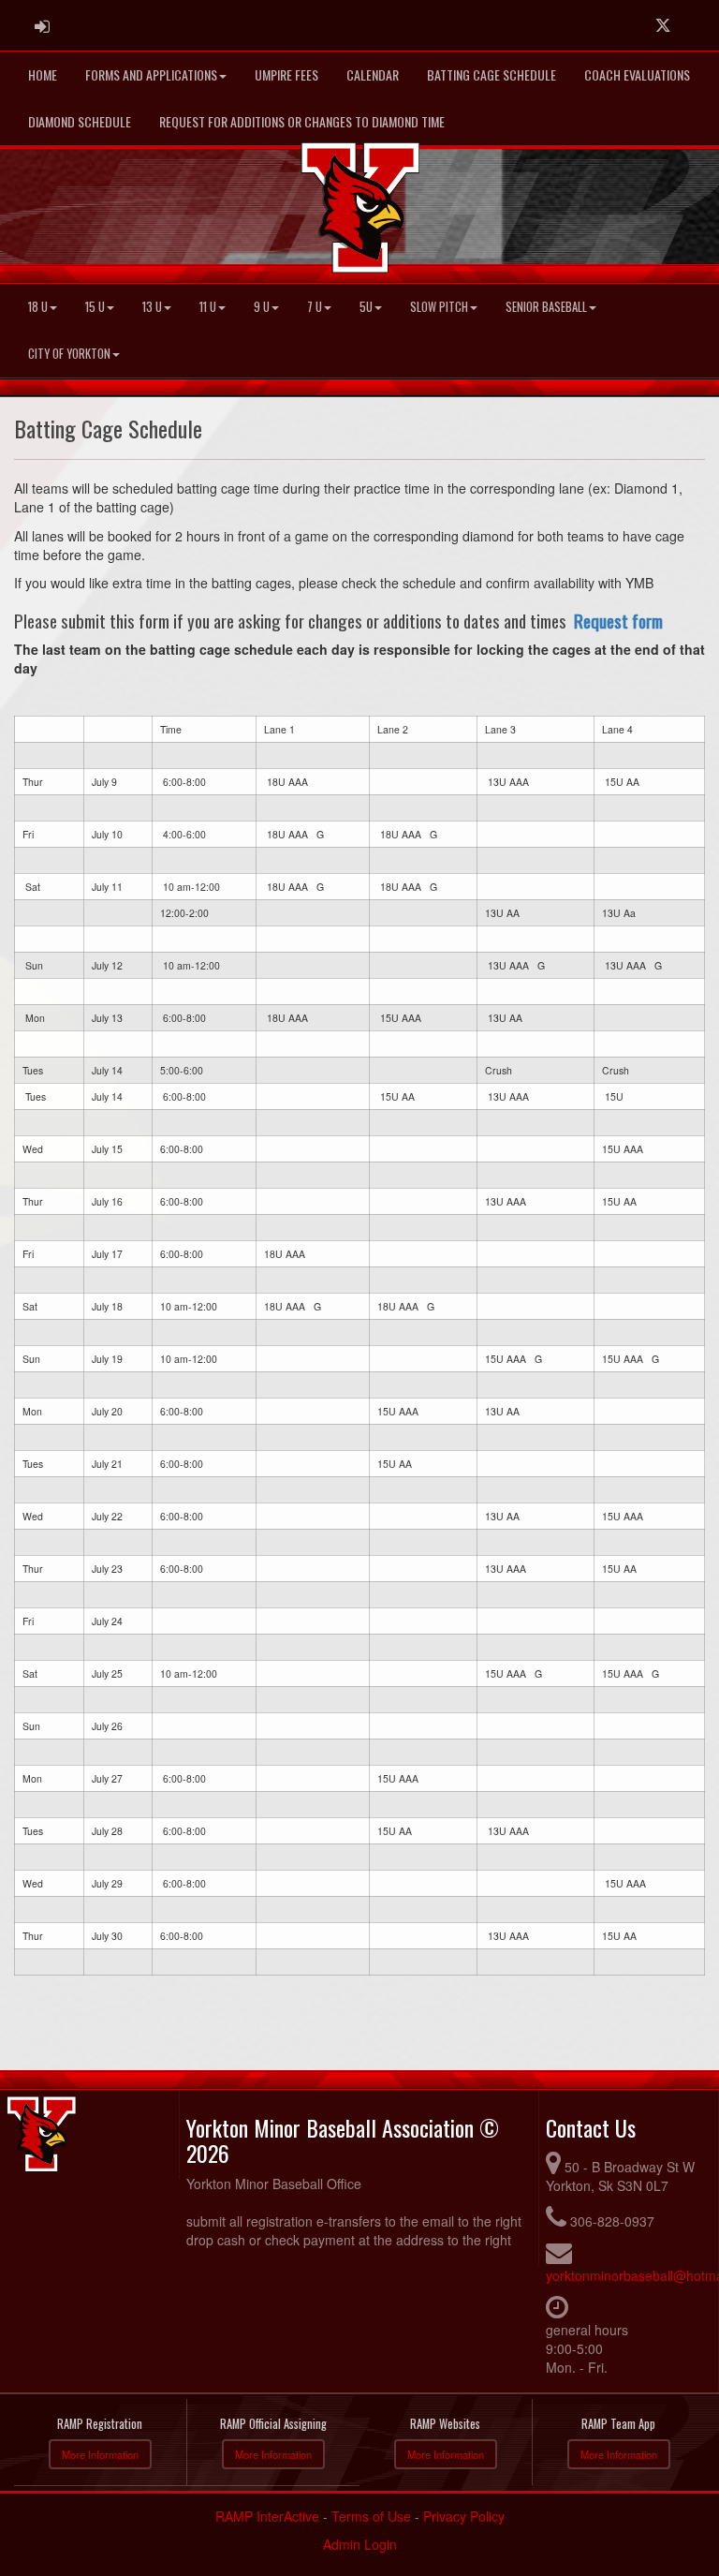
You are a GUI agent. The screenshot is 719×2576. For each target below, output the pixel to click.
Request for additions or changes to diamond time (302, 121)
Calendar (373, 74)
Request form (618, 620)
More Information (100, 2454)
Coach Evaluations (637, 74)
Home (43, 74)
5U (366, 307)
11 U (208, 307)
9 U (262, 307)
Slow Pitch (439, 307)
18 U (38, 307)
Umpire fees (286, 74)
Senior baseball (546, 307)
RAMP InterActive (267, 2516)
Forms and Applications (151, 74)
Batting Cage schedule (492, 74)
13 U (152, 307)
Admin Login (360, 2544)
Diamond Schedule (80, 121)
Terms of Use (371, 2516)
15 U (95, 307)
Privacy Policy (464, 2516)
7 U (315, 307)
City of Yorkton (69, 354)
